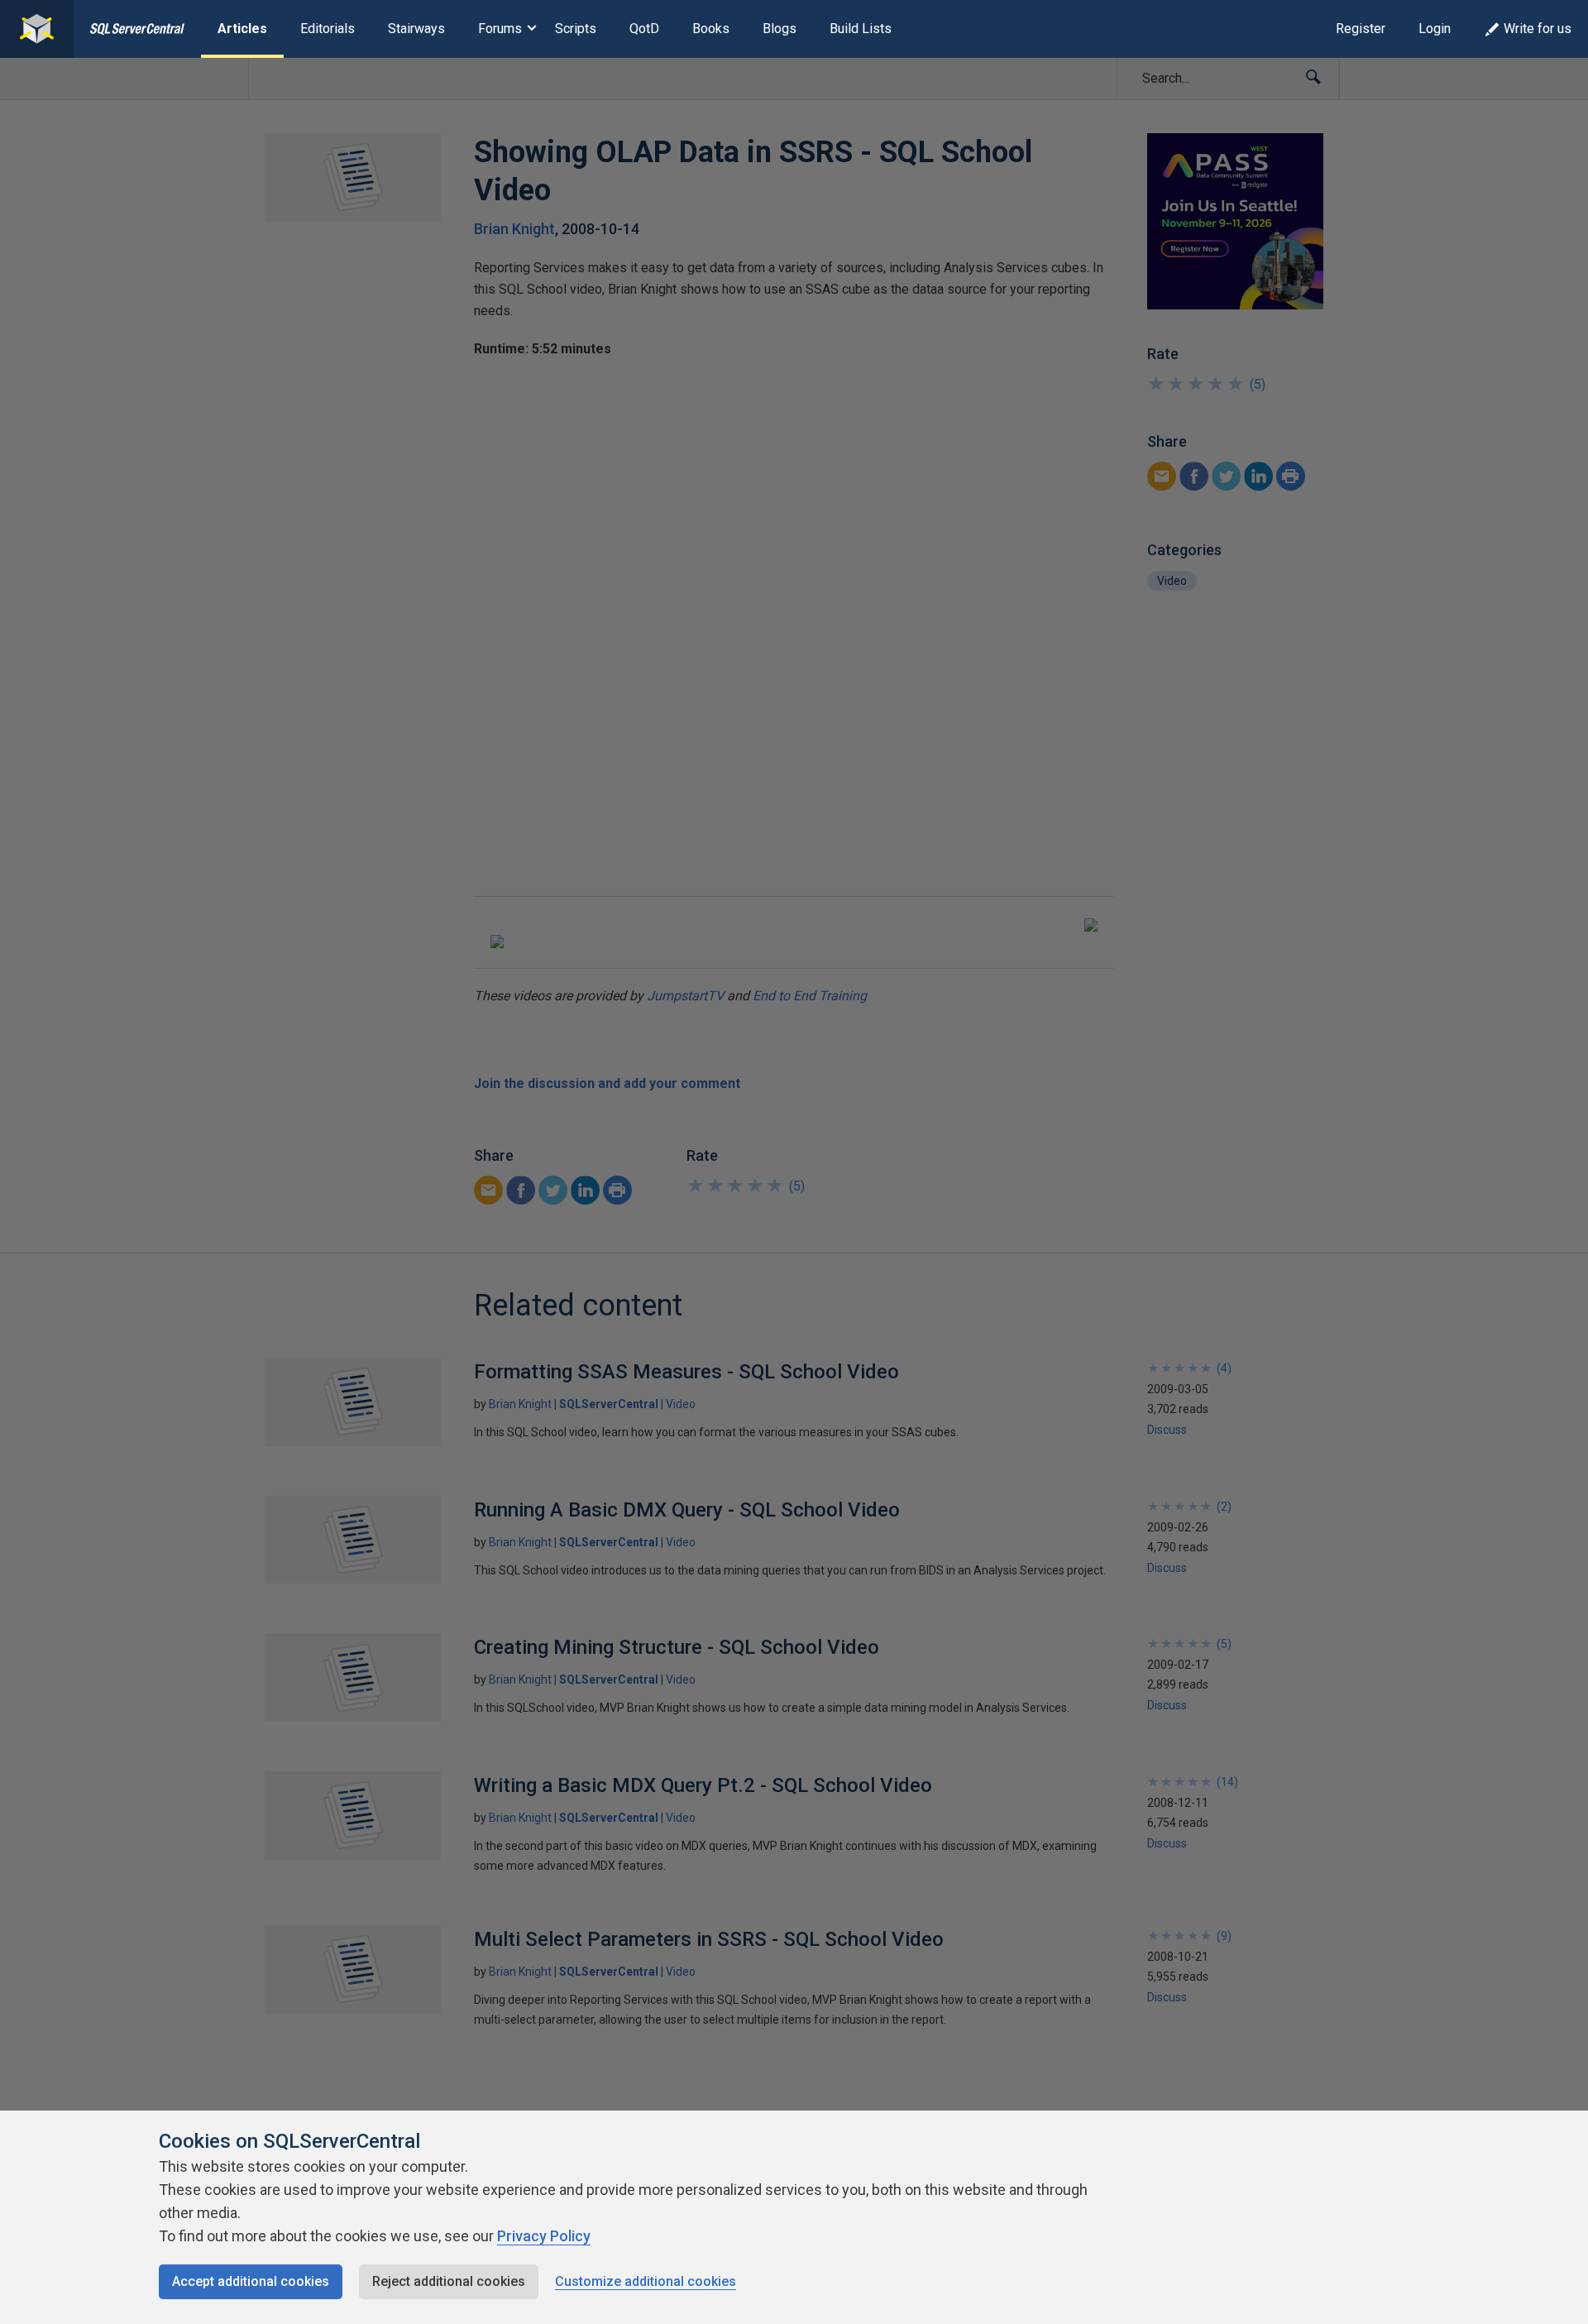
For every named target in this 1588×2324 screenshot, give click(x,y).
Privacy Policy (544, 2236)
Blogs (780, 29)
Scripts (576, 29)
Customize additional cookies (646, 2281)
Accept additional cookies (251, 2281)
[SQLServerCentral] (37, 29)
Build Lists (861, 29)
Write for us (1538, 29)
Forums (500, 29)
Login (1435, 29)
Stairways (416, 29)
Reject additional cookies (449, 2281)
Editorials (328, 29)
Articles (242, 29)
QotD (644, 29)
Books (711, 29)
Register (1361, 29)
